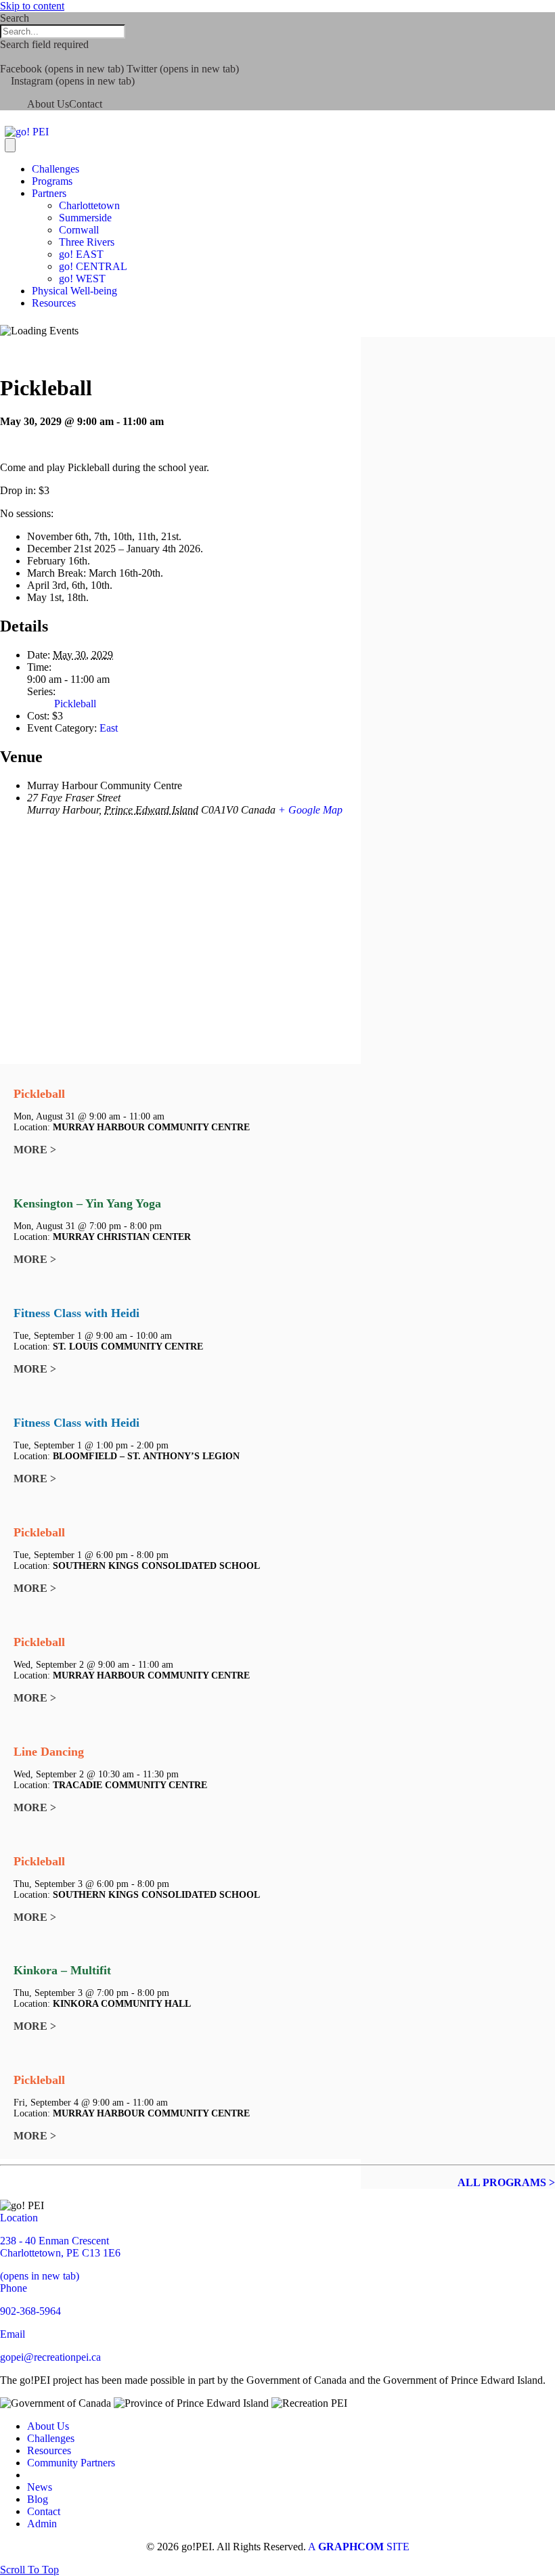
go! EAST (81, 254)
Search (15, 18)
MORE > (35, 1150)
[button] (4, 57)
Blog (38, 2499)
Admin (42, 2524)
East (109, 728)
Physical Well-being (74, 291)
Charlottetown (89, 205)
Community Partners (71, 2463)
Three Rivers (87, 242)
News (40, 2487)
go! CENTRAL (93, 266)
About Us (48, 104)
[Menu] (10, 145)
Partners (49, 193)
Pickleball (75, 704)
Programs (52, 181)
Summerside (85, 218)
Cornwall (79, 230)
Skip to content (32, 6)
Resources (54, 303)
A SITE (359, 2547)
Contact (86, 104)
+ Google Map (310, 810)
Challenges (56, 169)
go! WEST (82, 279)
